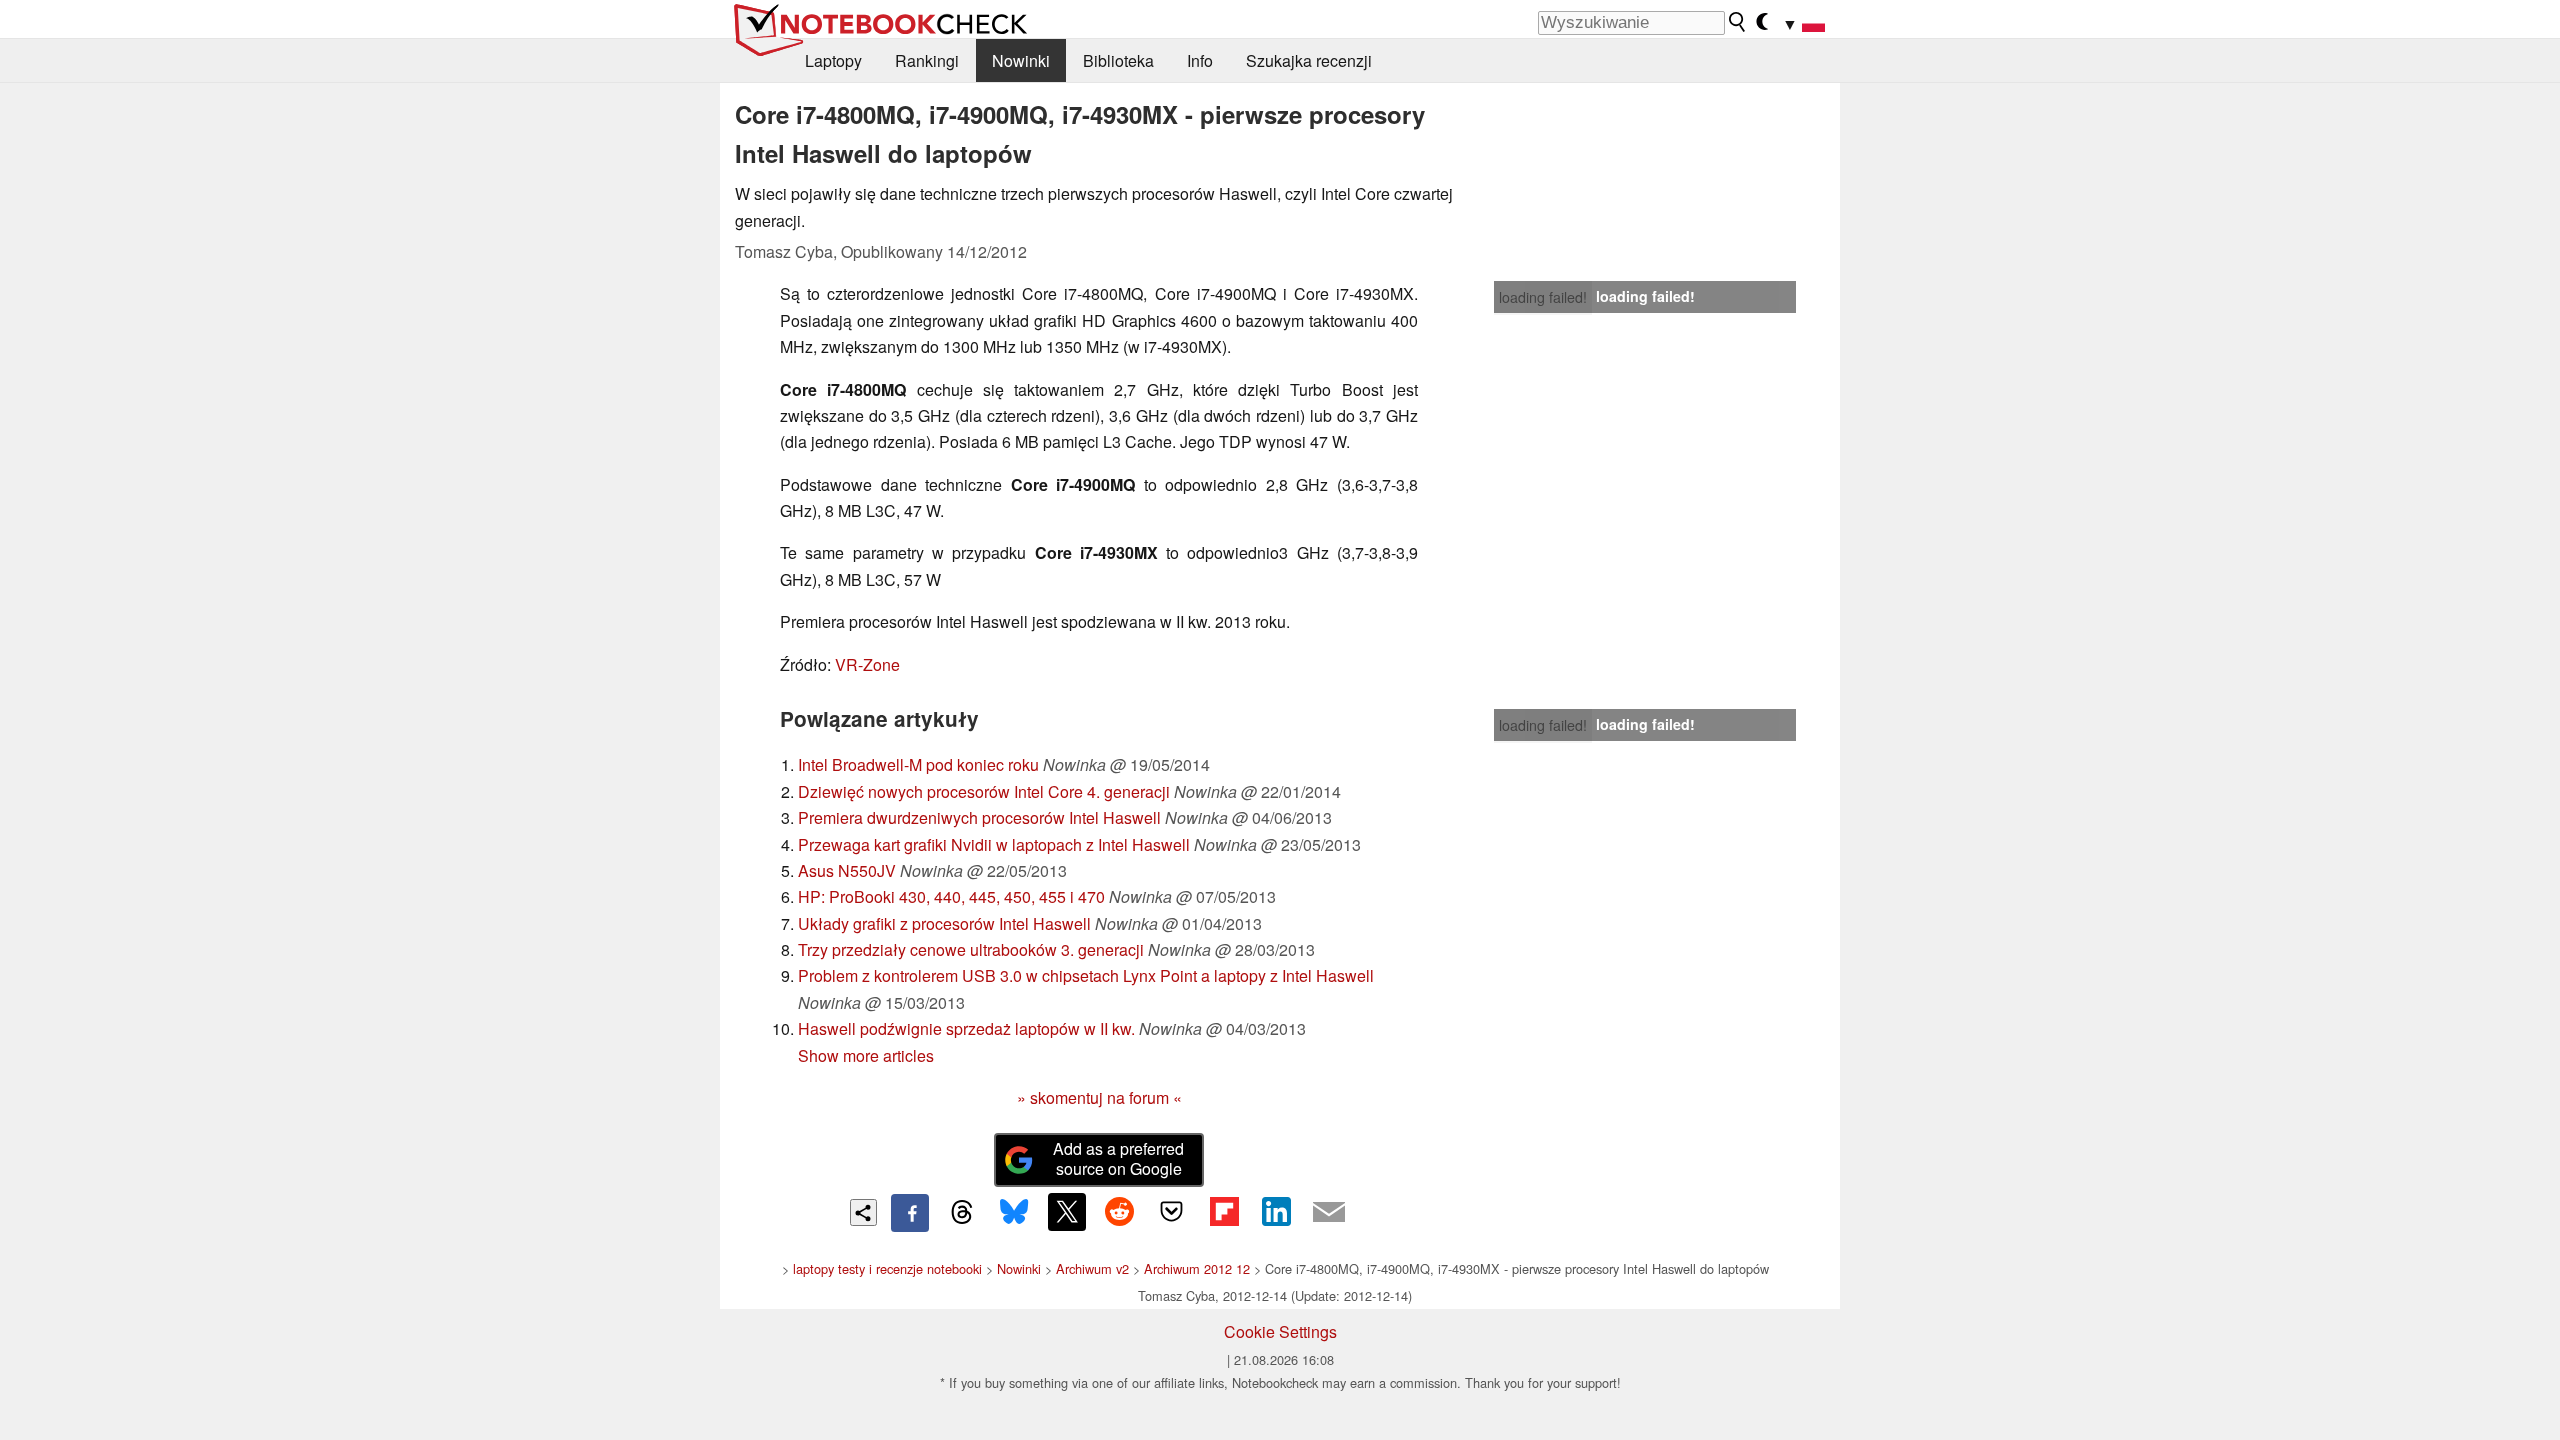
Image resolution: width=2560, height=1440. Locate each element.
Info (1200, 60)
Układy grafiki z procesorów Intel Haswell (944, 923)
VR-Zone (867, 664)
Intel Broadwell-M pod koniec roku (918, 764)
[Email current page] (1329, 1213)
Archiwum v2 (1092, 1268)
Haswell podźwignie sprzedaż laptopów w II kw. (966, 1028)
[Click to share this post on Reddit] (1119, 1212)
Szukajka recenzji (1309, 60)
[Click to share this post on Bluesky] (1014, 1213)
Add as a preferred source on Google (1118, 1159)
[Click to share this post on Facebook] (910, 1213)
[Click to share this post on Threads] (962, 1213)
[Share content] (863, 1212)
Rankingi (927, 60)
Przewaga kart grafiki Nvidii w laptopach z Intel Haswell (994, 844)
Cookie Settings (1280, 1331)
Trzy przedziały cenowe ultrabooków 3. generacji (971, 949)
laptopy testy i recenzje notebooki (887, 1268)
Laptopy (833, 60)
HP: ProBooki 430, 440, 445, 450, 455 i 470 (951, 896)
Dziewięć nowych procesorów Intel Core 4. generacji (984, 791)
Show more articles (866, 1055)
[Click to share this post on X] (1067, 1212)
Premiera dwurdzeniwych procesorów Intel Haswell (979, 817)
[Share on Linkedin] (1276, 1212)
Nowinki (1021, 60)
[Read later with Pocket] (1172, 1212)
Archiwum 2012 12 (1197, 1268)
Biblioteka (1118, 60)
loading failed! (1543, 297)
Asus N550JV (847, 870)
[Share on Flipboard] (1224, 1212)
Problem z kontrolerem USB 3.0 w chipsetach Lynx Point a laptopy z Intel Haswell (1086, 975)
